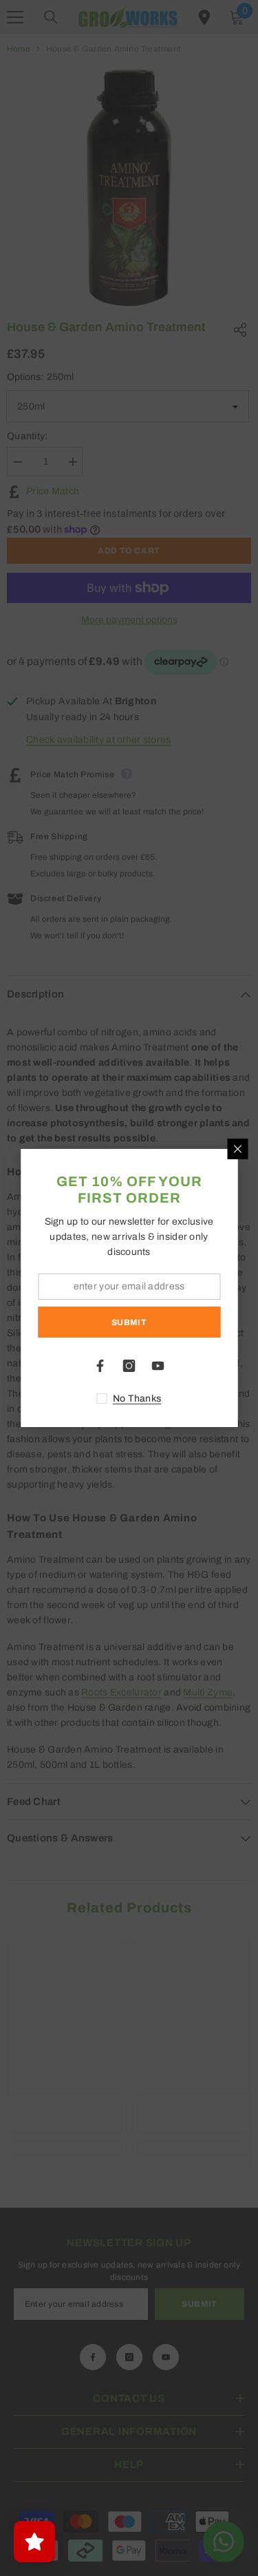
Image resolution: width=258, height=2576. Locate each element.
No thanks (137, 1398)
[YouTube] (158, 1366)
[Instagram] (129, 1366)
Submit (129, 1322)
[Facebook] (100, 1366)
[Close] (237, 1149)
